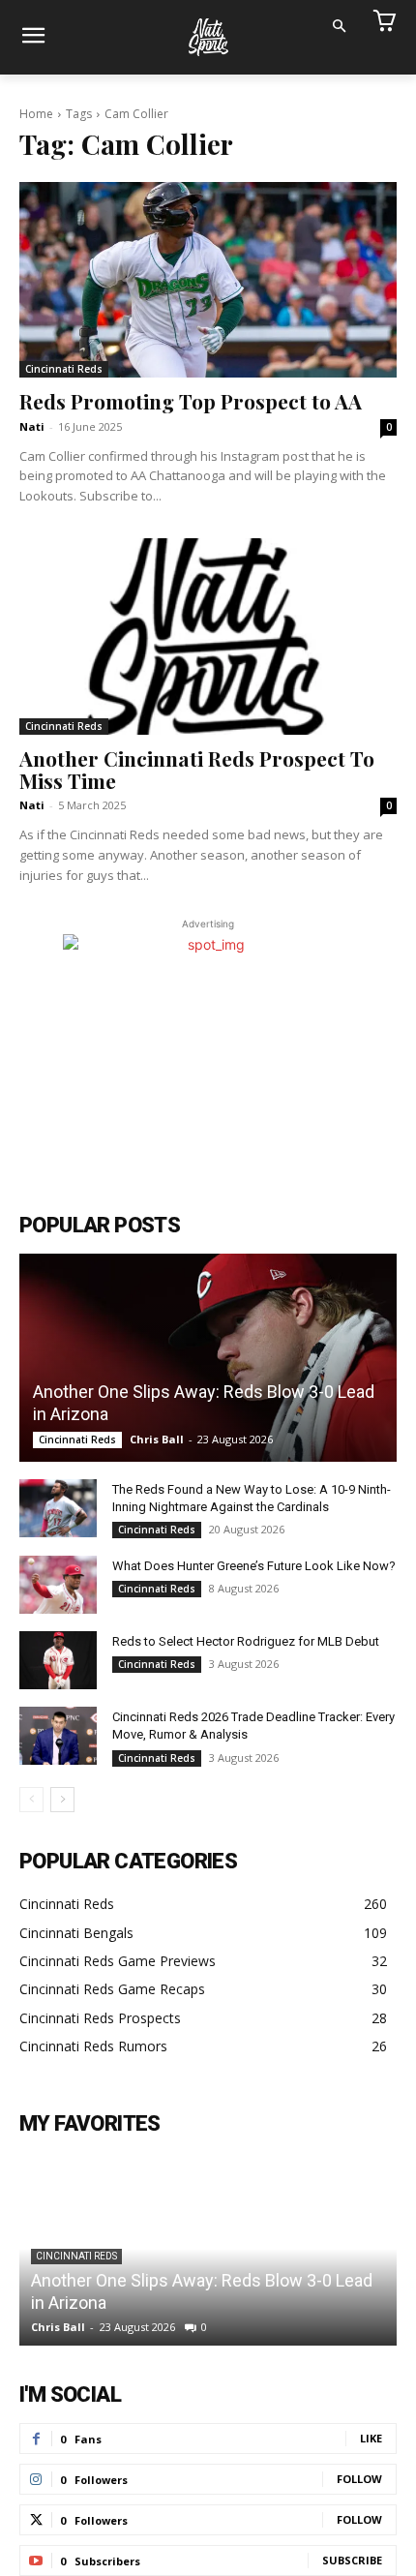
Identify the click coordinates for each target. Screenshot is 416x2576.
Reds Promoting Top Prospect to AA (191, 401)
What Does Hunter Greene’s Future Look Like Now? (254, 1566)
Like (371, 2438)
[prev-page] (31, 1800)
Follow (359, 2479)
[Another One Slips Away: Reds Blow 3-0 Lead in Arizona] (208, 1358)
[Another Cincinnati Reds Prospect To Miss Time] (208, 636)
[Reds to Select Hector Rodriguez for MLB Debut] (58, 1660)
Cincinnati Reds (64, 369)
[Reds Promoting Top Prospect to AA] (208, 280)
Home (36, 114)
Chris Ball (157, 1439)
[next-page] (62, 1800)
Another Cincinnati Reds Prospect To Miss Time (197, 769)
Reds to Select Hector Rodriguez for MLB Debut (246, 1641)
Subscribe (352, 2560)
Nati (32, 426)
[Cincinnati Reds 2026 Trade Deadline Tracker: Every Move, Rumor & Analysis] (58, 1736)
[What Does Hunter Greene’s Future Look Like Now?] (58, 1585)
